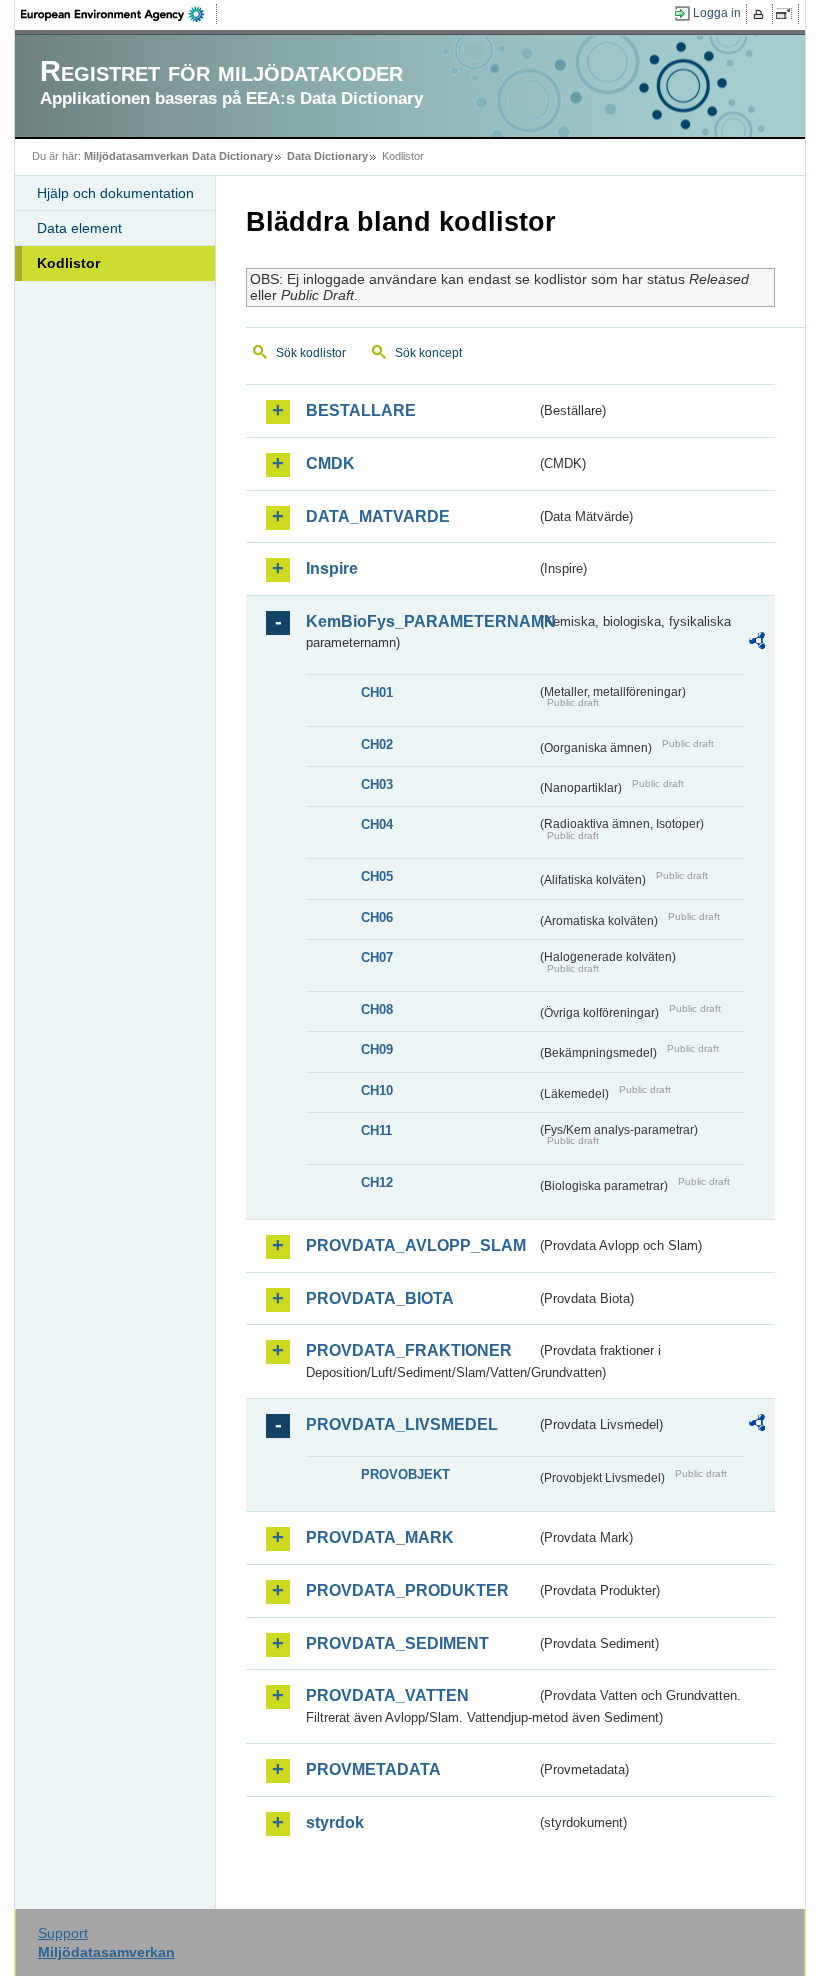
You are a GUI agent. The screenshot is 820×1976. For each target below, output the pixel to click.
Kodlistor (68, 263)
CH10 (377, 1090)
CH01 (377, 692)
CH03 (377, 784)
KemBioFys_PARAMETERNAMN (420, 621)
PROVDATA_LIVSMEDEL (402, 1424)
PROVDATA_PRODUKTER (407, 1590)
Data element (79, 228)
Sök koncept (428, 353)
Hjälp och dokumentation (115, 193)
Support (63, 1933)
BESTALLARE (361, 410)
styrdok (335, 1822)
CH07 (377, 957)
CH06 (377, 917)
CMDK (330, 463)
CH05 (377, 876)
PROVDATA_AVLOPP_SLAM (416, 1245)
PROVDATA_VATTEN (387, 1695)
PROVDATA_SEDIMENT (397, 1643)
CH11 (376, 1130)
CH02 (377, 744)
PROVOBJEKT (405, 1474)
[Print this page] (761, 14)
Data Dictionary (327, 156)
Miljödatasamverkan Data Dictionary (178, 156)
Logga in (717, 13)
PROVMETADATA (373, 1769)
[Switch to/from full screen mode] (787, 14)
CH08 (377, 1009)
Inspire (332, 568)
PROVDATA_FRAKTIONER (409, 1350)
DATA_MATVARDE (378, 516)
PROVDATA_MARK (380, 1537)
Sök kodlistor (311, 353)
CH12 (377, 1182)
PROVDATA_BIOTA (380, 1298)
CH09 (377, 1049)
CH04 (377, 824)
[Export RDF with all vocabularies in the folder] (757, 644)
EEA (119, 14)
